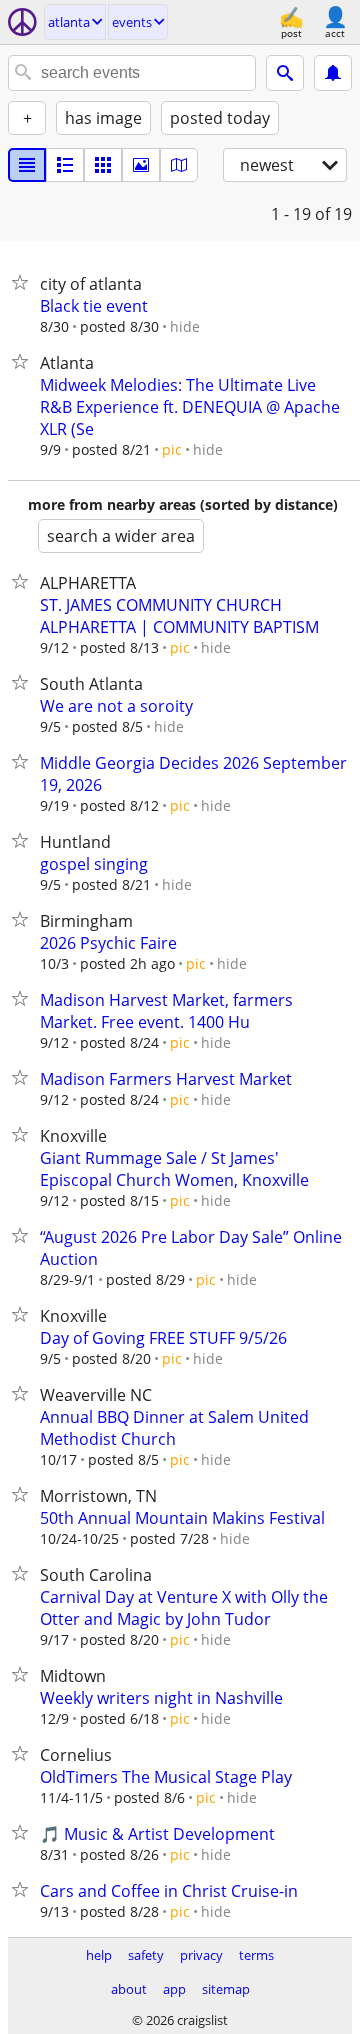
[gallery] (141, 165)
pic (172, 449)
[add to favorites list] (24, 282)
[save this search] (333, 73)
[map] (179, 165)
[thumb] (65, 165)
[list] (27, 165)
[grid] (103, 165)
